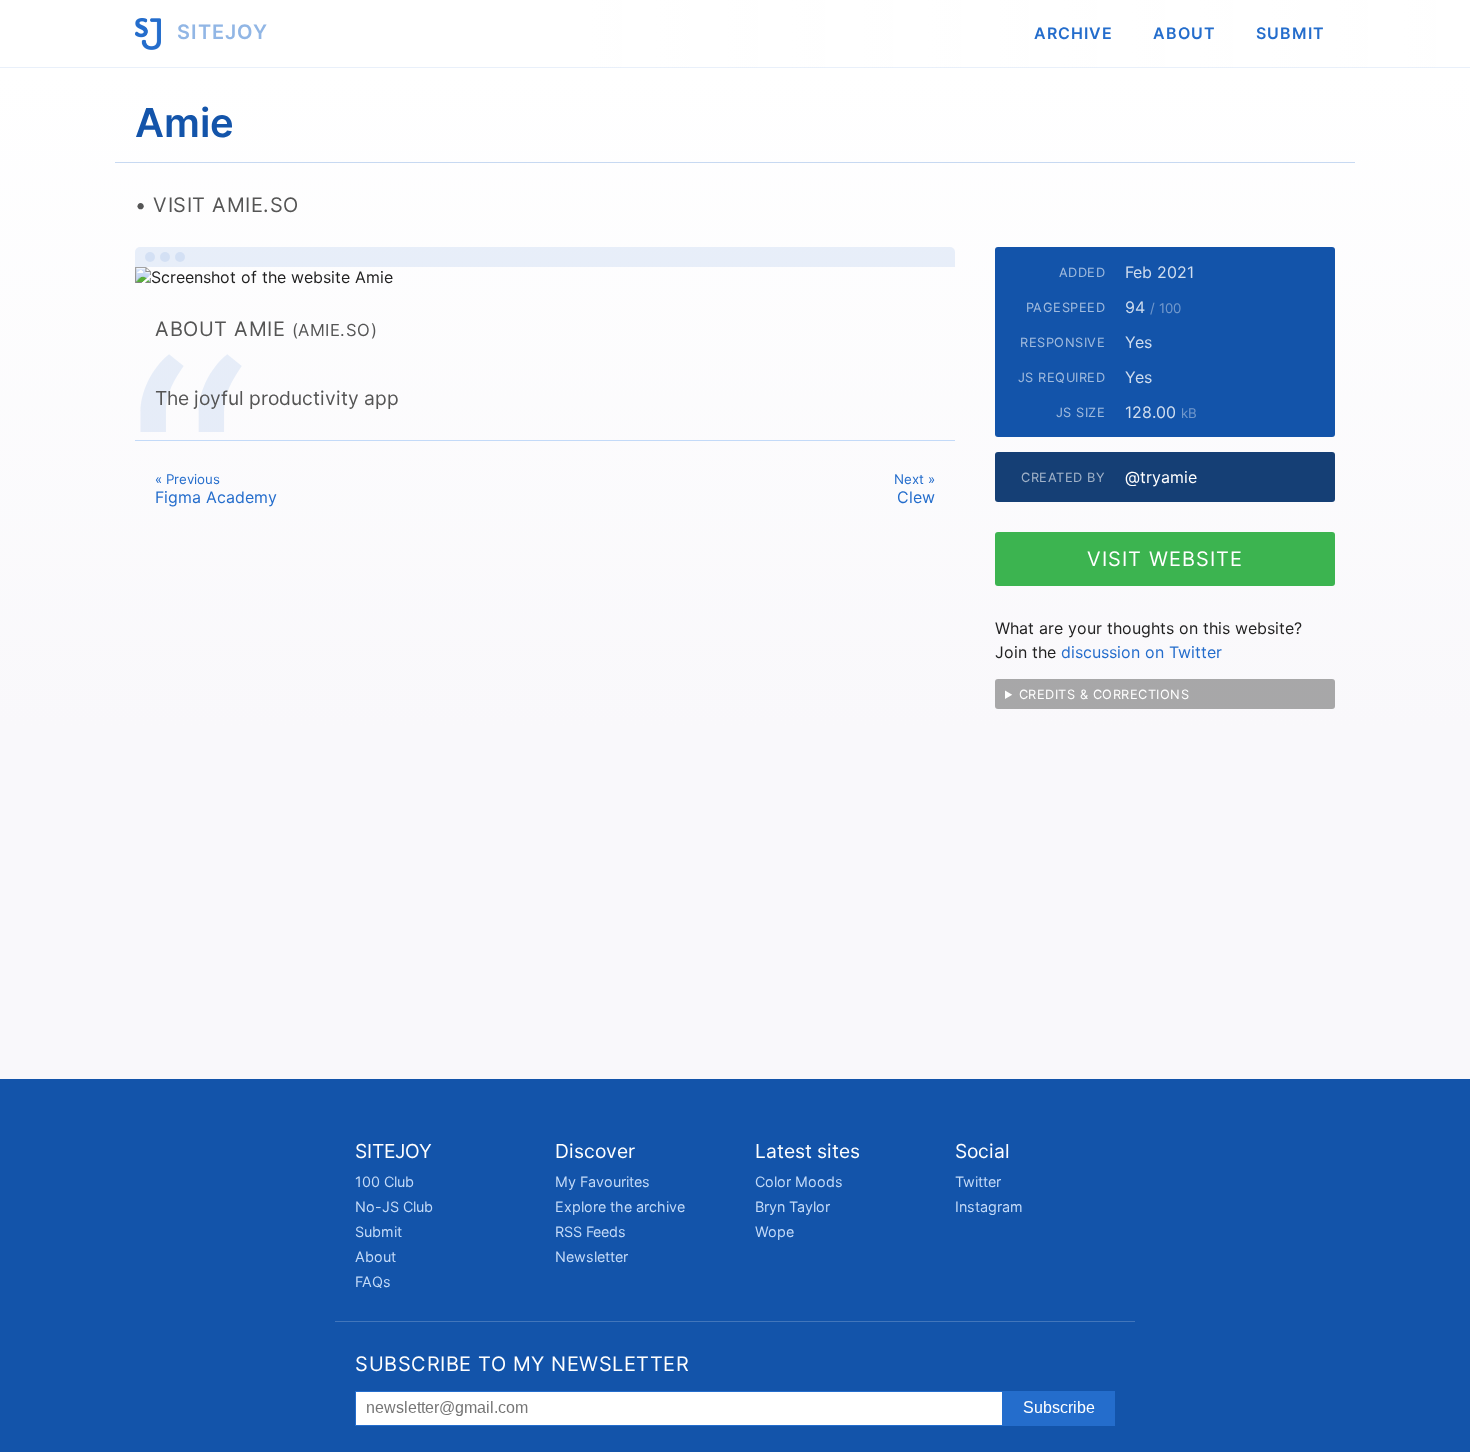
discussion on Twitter (1141, 652)
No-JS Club (394, 1206)
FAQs (373, 1281)
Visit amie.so (226, 205)
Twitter (978, 1181)
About (1184, 33)
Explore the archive (620, 1206)
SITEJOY (219, 32)
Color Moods (799, 1181)
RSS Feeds (590, 1231)
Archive (1073, 33)
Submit (1290, 33)
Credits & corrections (1104, 694)
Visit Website (1165, 559)
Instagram (989, 1206)
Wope (774, 1231)
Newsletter (591, 1256)
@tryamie (1161, 477)
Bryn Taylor (792, 1206)
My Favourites (602, 1181)
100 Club (384, 1181)
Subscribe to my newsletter (522, 1364)
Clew (914, 489)
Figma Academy (216, 489)
